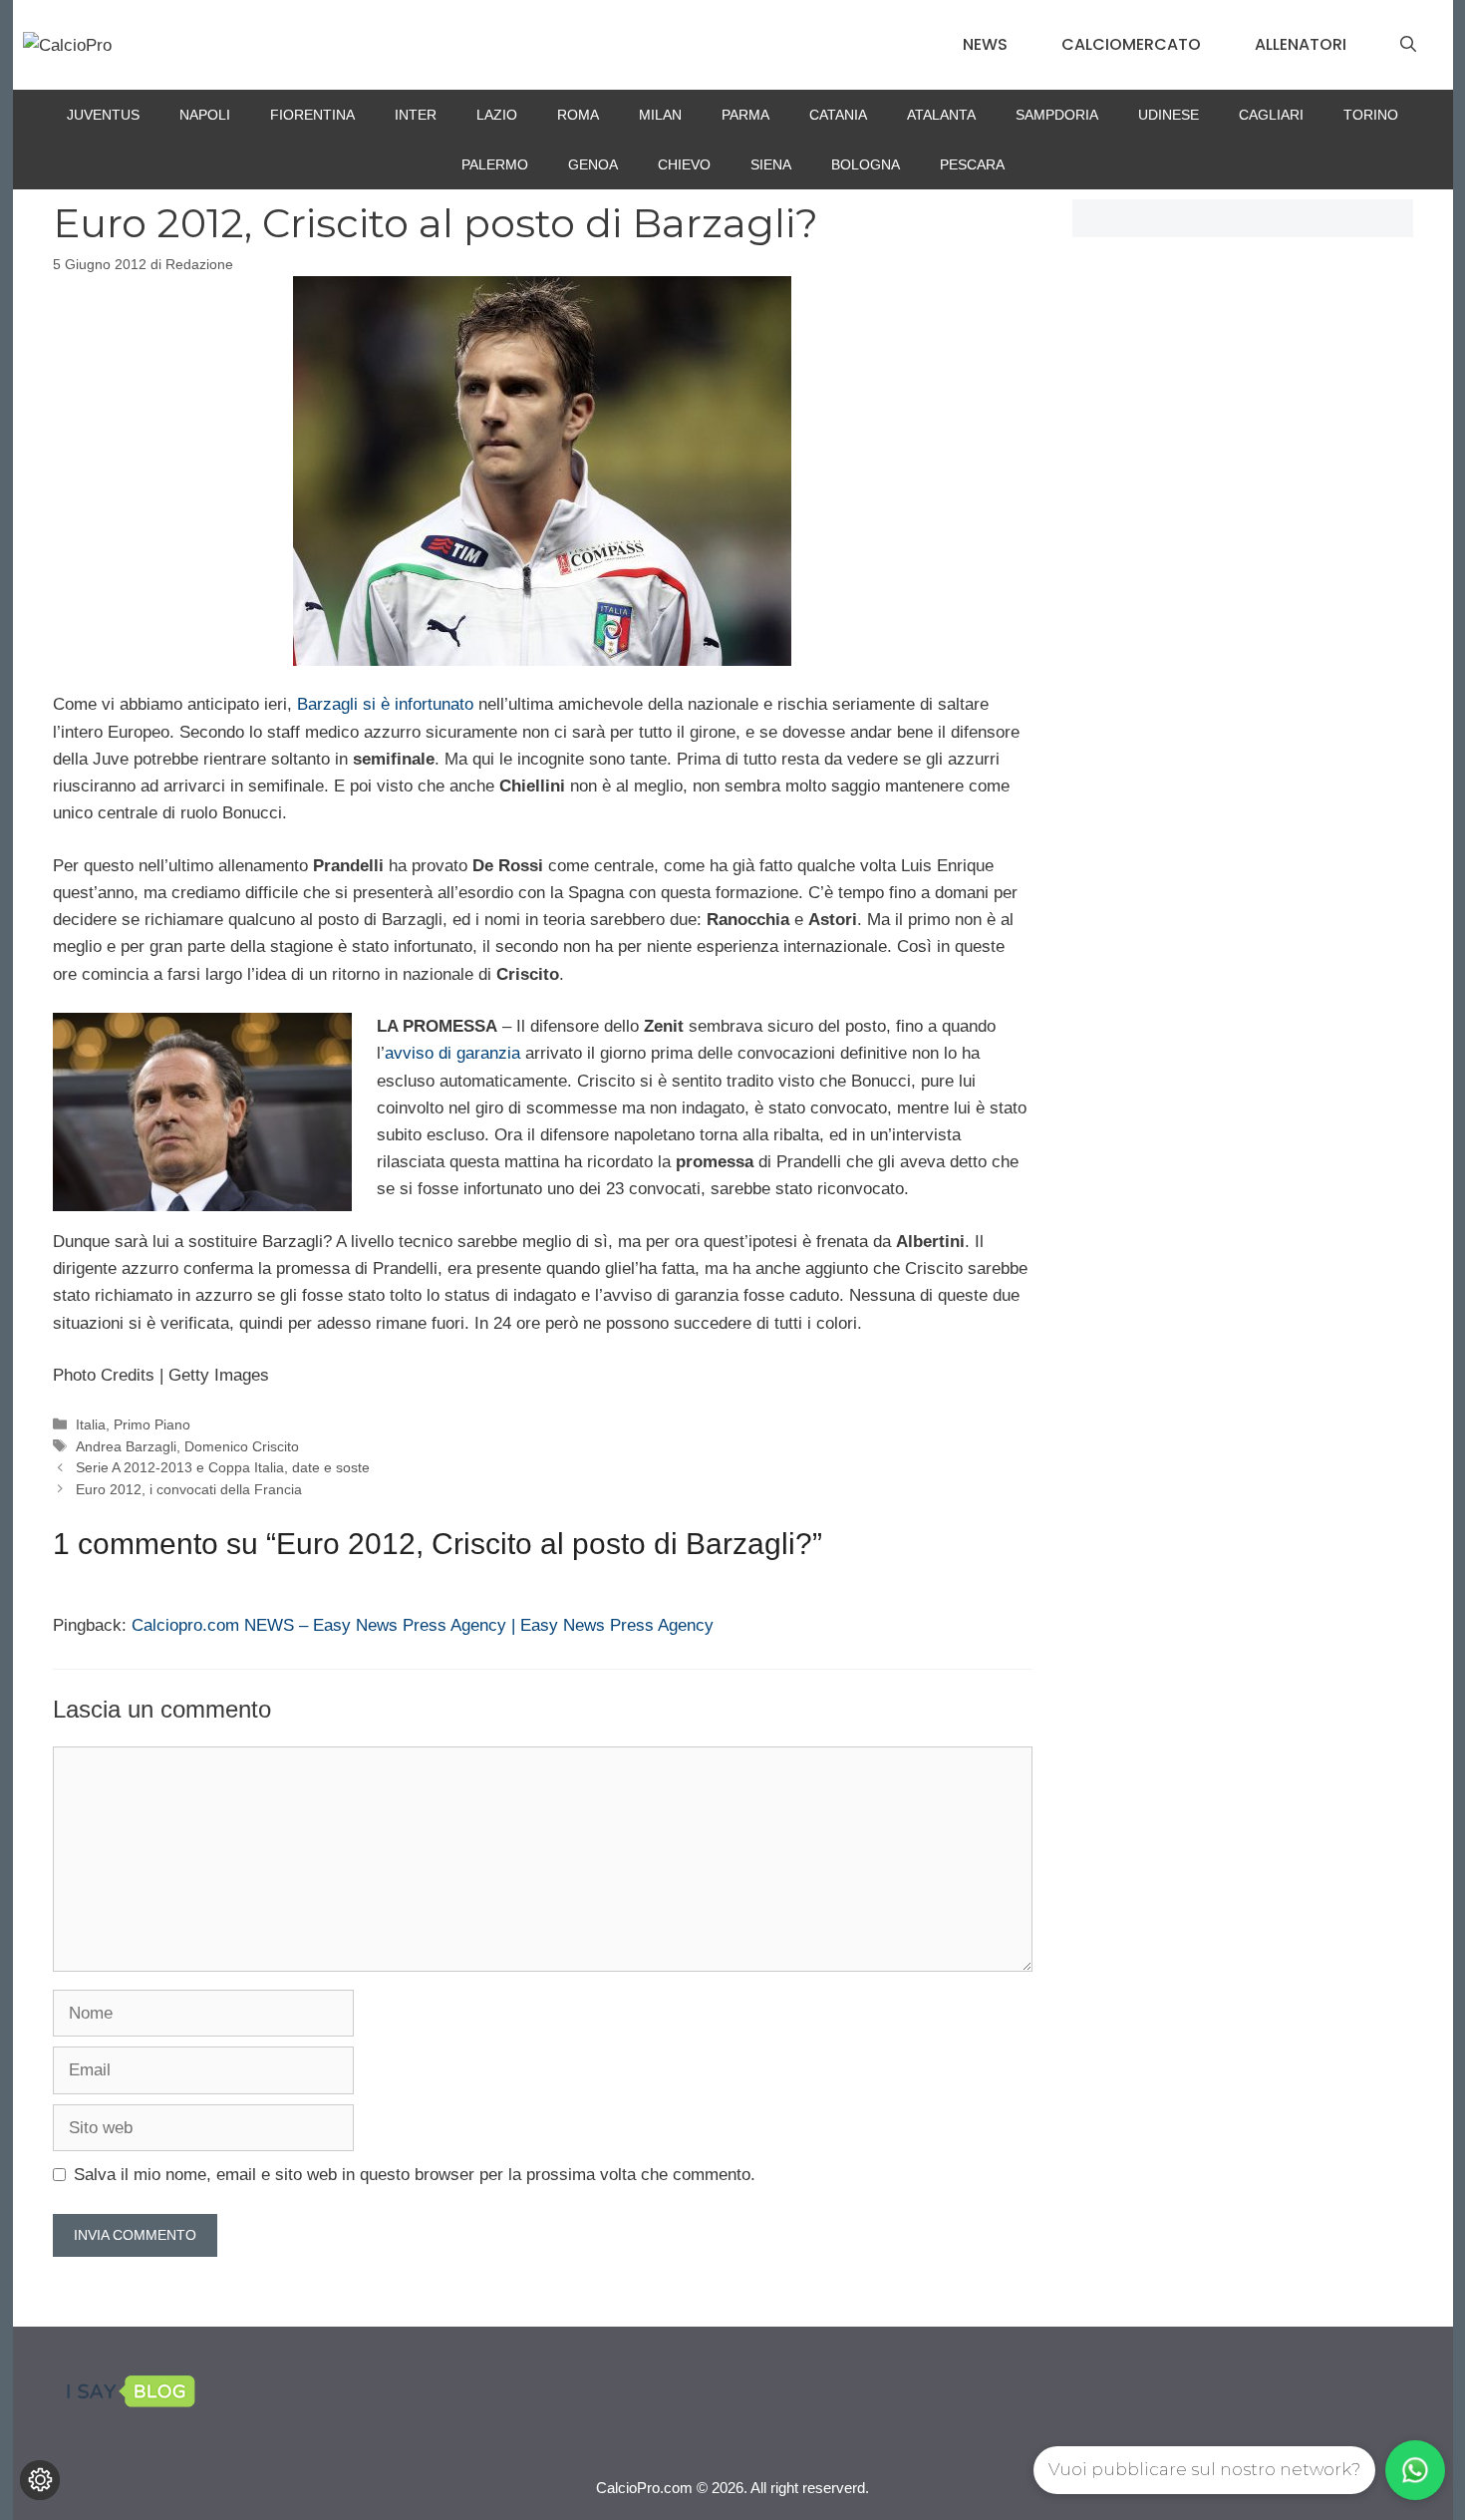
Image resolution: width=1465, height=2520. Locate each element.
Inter (416, 115)
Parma (745, 115)
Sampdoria (1057, 115)
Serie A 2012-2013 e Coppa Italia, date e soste (223, 1467)
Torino (1371, 115)
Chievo (684, 164)
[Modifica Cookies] (40, 2480)
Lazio (497, 115)
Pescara (972, 164)
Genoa (593, 164)
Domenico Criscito (242, 1446)
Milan (660, 115)
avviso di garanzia (452, 1053)
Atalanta (941, 115)
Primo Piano (152, 1424)
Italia (91, 1424)
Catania (838, 115)
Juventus (103, 115)
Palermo (495, 164)
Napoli (205, 115)
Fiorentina (312, 115)
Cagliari (1271, 115)
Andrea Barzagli (126, 1446)
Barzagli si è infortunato (385, 704)
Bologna (866, 164)
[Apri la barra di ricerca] (1408, 45)
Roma (578, 115)
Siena (771, 164)
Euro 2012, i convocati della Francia (189, 1489)
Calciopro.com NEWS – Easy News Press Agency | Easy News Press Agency (423, 1625)
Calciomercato (1131, 44)
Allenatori (1301, 44)
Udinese (1169, 115)
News (985, 44)
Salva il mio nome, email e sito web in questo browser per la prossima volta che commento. (415, 2175)
